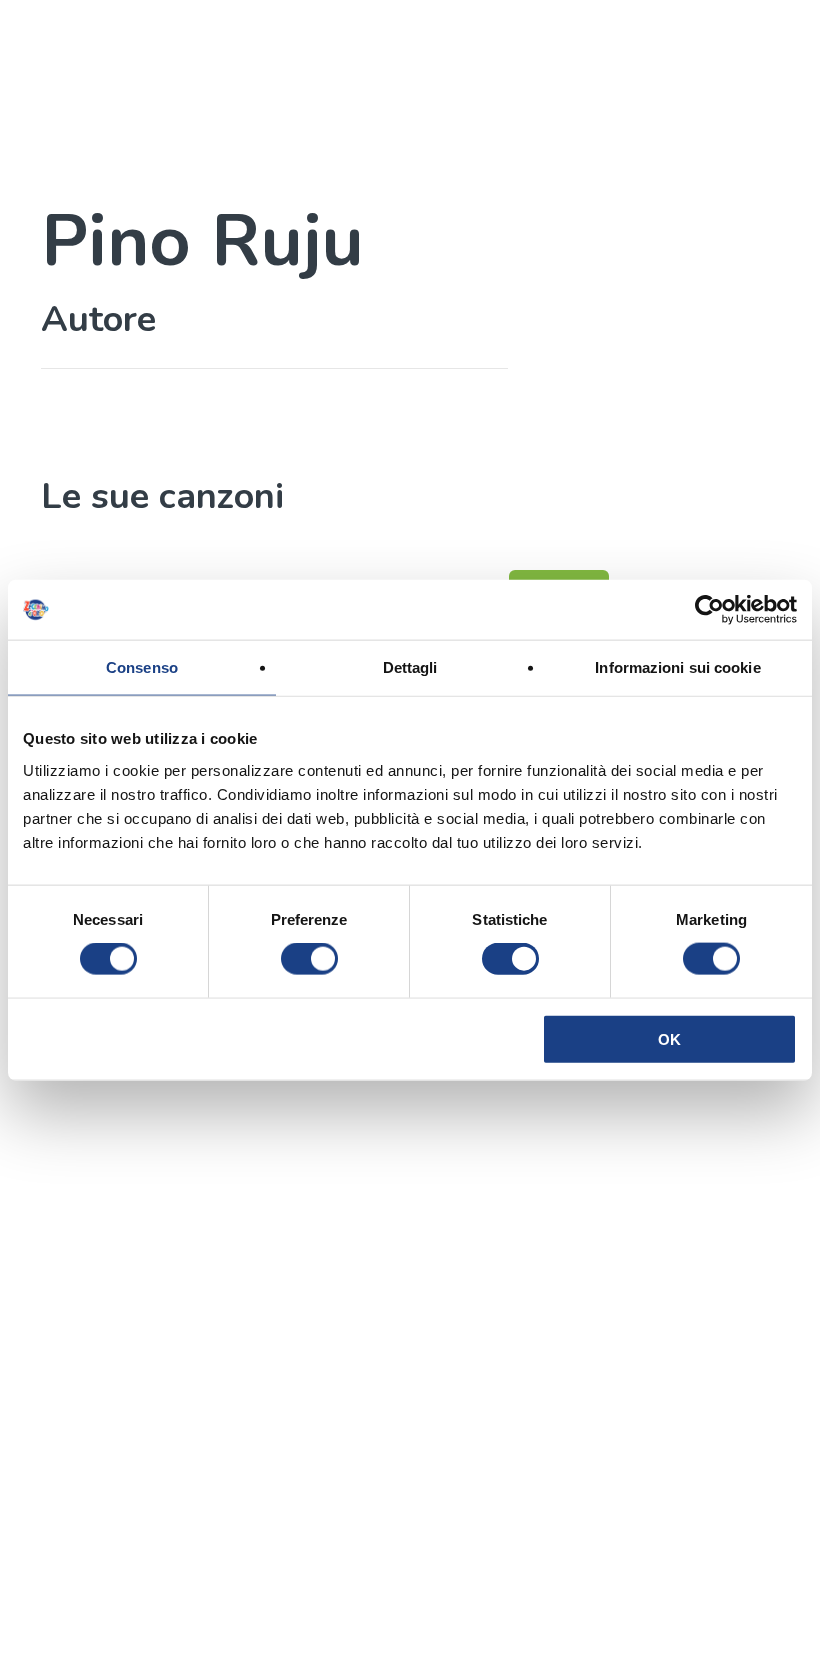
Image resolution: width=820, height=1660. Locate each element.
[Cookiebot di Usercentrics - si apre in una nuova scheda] (709, 610)
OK (669, 1038)
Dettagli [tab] (410, 667)
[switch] (309, 959)
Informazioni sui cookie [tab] (677, 667)
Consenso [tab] (142, 667)
